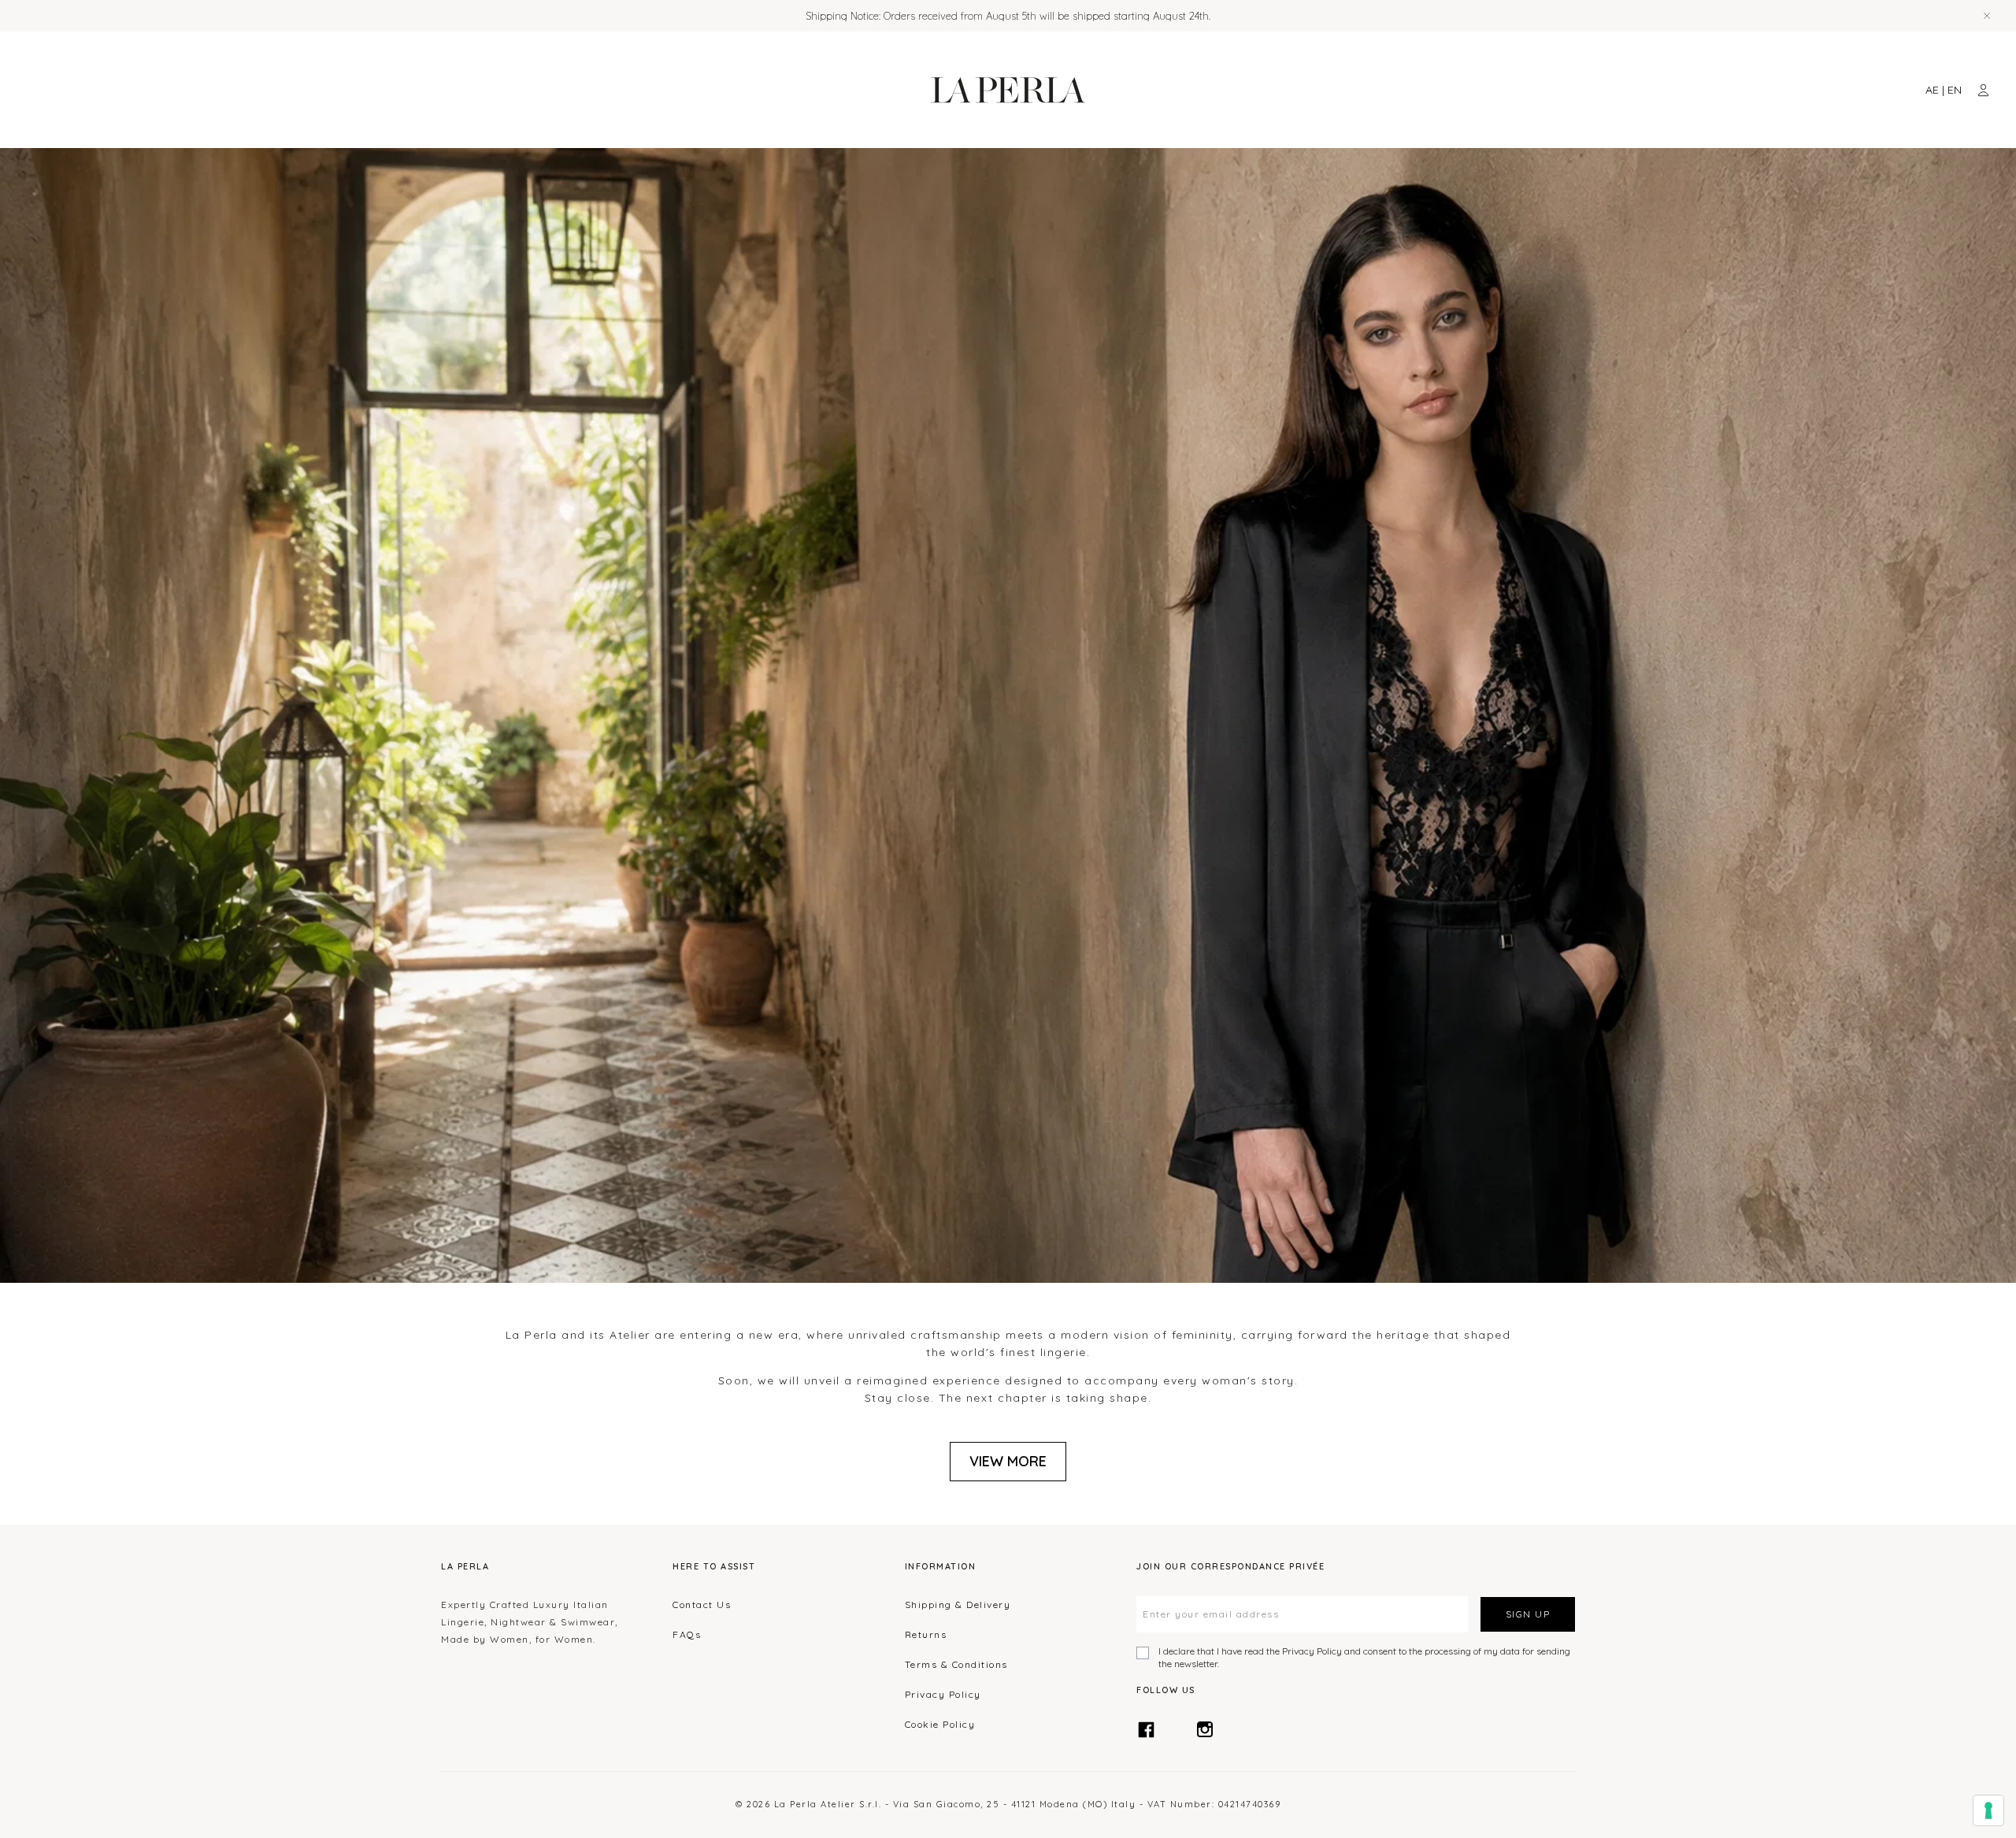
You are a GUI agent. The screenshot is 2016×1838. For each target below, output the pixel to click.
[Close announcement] (1987, 16)
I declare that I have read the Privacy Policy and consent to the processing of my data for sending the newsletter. (1364, 1657)
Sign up (1528, 1614)
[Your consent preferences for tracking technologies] (1988, 1810)
